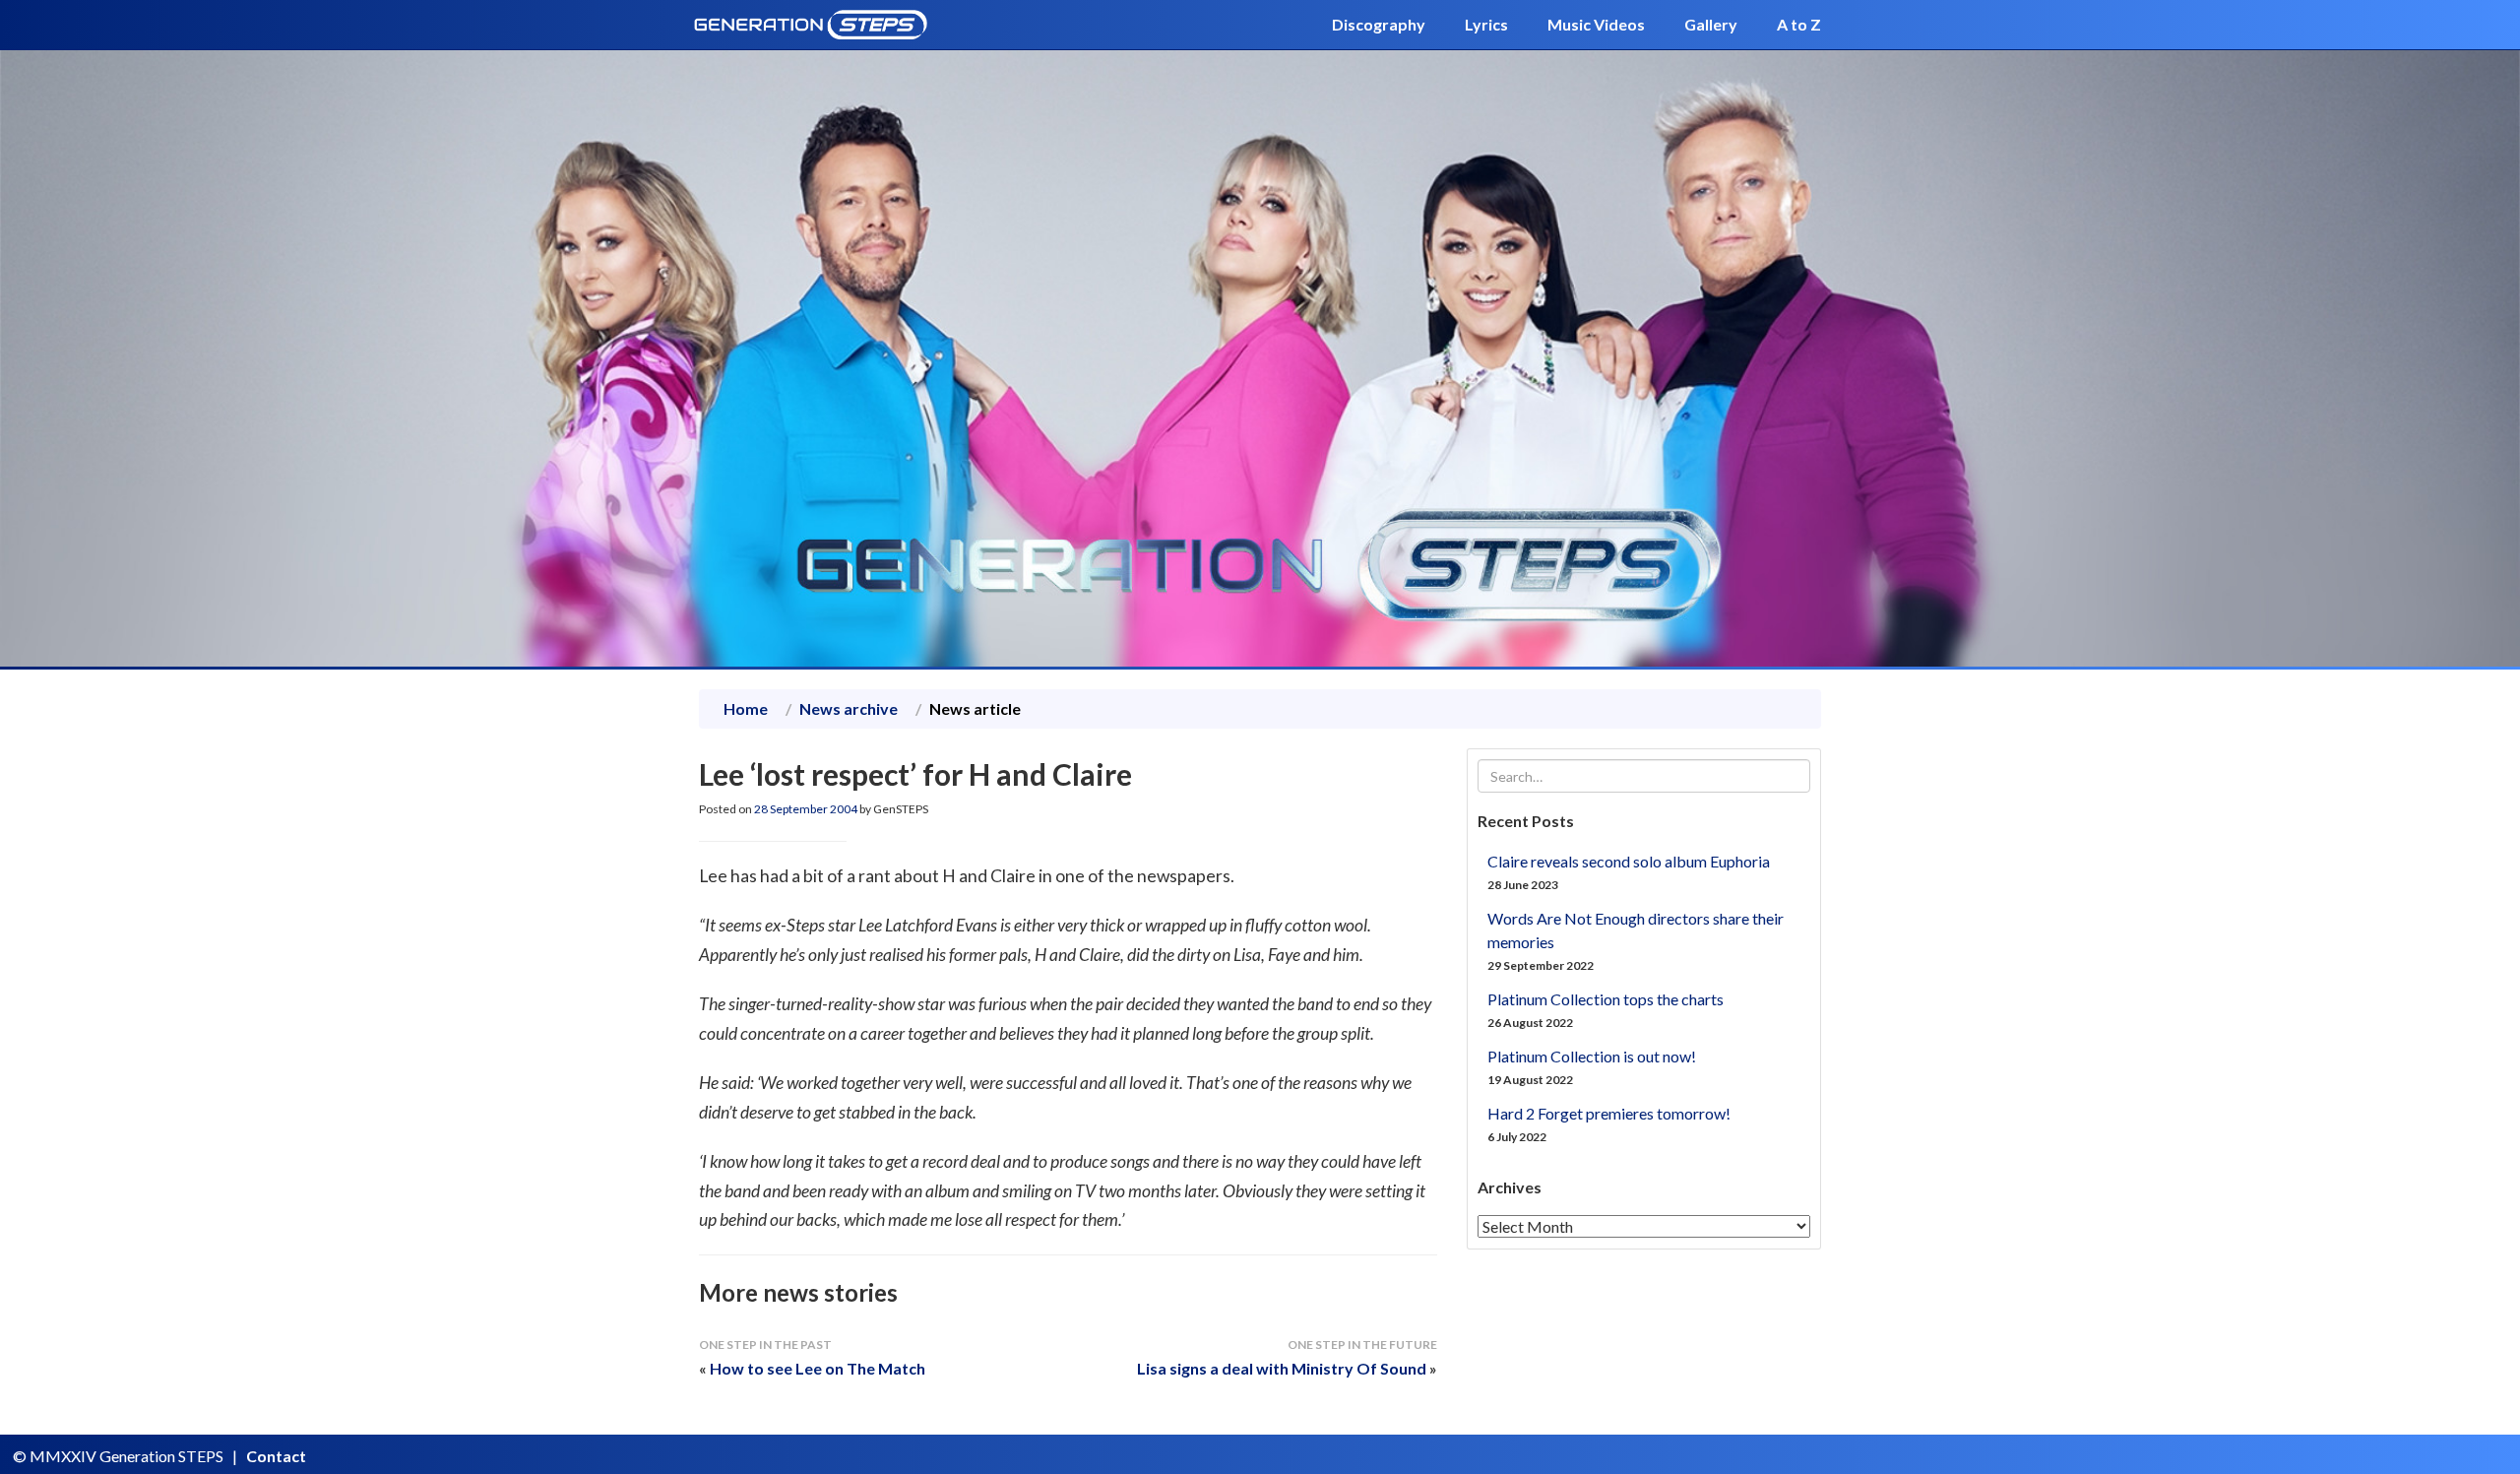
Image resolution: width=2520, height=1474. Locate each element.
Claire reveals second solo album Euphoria (1629, 861)
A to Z (1799, 24)
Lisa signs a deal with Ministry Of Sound (1282, 1368)
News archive (849, 708)
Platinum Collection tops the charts (1606, 999)
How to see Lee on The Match (818, 1368)
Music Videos (1596, 24)
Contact (276, 1456)
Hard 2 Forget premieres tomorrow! (1609, 1113)
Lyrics (1486, 24)
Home (746, 708)
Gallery (1711, 24)
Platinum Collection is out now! (1592, 1056)
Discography (1379, 24)
